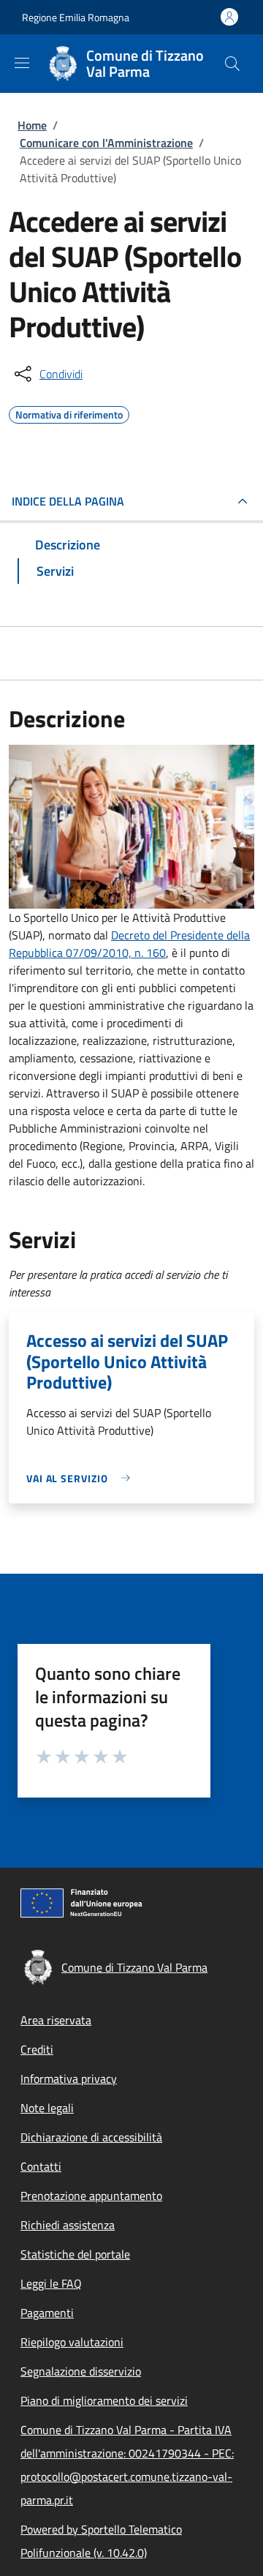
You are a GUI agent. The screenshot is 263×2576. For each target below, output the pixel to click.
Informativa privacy (69, 2079)
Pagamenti (47, 2313)
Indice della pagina (68, 501)
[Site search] (232, 64)
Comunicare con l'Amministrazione (106, 143)
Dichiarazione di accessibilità (91, 2137)
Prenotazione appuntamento (91, 2196)
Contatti (41, 2166)
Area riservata (56, 2020)
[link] (82, 1478)
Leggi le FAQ (51, 2283)
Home (32, 125)
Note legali (47, 2108)
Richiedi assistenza (68, 2225)
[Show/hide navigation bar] (22, 63)
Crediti (37, 2049)
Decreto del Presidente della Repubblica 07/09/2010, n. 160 (129, 944)
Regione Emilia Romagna (76, 17)
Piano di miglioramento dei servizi (104, 2400)
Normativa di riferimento (69, 413)
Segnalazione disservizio (81, 2371)
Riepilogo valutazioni (72, 2342)
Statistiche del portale (75, 2254)
